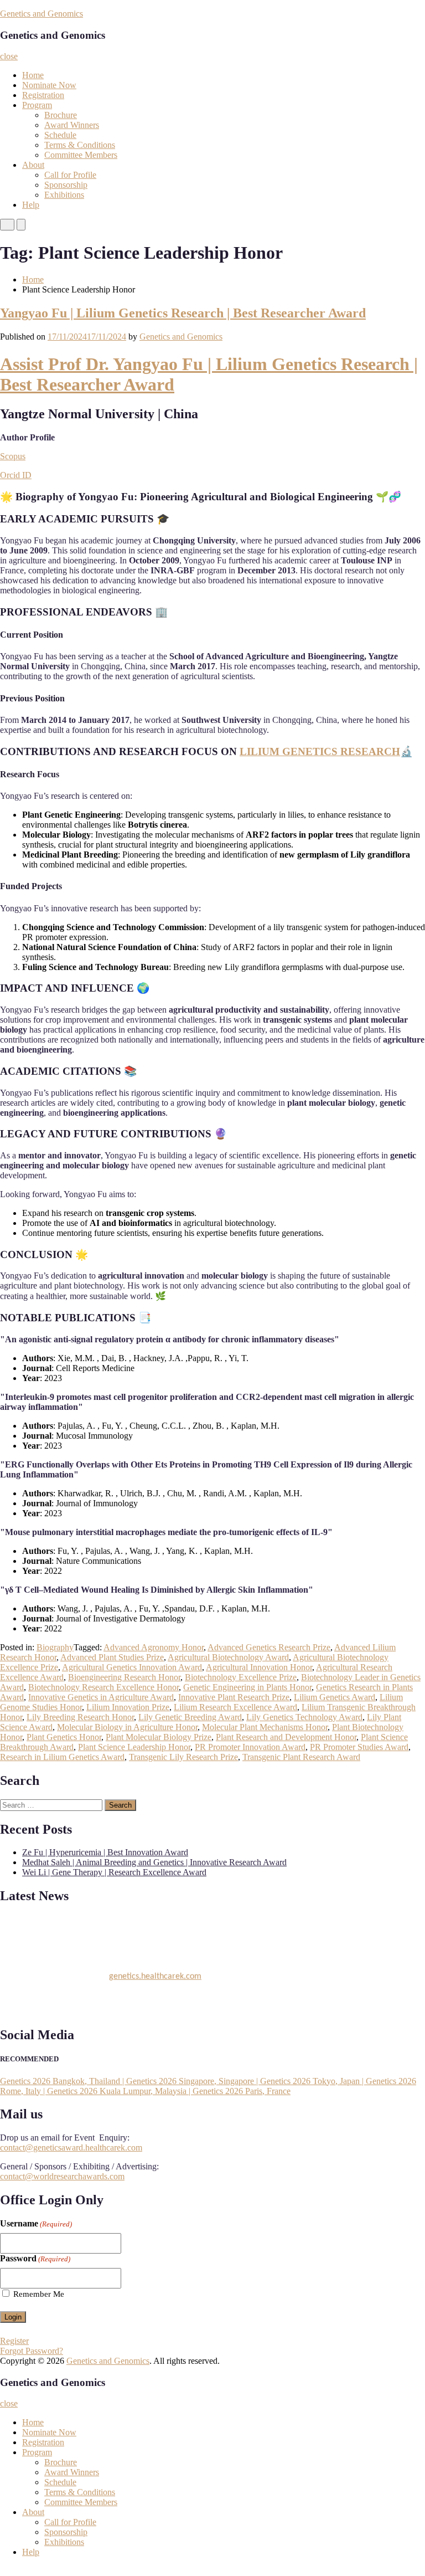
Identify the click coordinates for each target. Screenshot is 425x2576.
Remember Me (39, 2294)
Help (31, 205)
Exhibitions (64, 195)
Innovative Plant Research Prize (234, 1697)
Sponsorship (66, 185)
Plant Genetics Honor (64, 1737)
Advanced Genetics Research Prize (269, 1647)
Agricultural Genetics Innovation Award (132, 1667)
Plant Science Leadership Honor (134, 1747)
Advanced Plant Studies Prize (112, 1657)
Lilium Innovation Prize (128, 1707)
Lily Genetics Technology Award (304, 1717)
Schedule (60, 135)
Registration (43, 95)
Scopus (13, 456)
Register (14, 2341)
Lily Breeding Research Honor (80, 1717)
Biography (55, 1647)
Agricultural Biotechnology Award (228, 1657)
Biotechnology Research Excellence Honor (103, 1687)
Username (36, 2223)
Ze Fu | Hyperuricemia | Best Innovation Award (105, 1852)
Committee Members (81, 155)
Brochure (61, 115)
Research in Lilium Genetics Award (62, 1757)
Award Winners (72, 125)
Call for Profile (70, 175)
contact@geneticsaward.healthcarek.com (71, 2147)
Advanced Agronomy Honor (154, 1647)
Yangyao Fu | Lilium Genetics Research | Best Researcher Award (183, 313)
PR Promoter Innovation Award (250, 1747)
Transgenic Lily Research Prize (183, 1757)
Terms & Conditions (80, 145)
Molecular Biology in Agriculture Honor (127, 1727)
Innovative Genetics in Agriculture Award (101, 1697)
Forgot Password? (32, 2351)
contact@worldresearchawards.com (62, 2176)
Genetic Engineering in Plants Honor (247, 1687)
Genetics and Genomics (42, 14)
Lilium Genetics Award (335, 1697)
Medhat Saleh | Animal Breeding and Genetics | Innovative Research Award (154, 1862)
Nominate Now (49, 85)
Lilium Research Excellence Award (235, 1707)
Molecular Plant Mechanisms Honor (265, 1727)
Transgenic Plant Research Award (301, 1757)
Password (35, 2258)
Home (33, 75)
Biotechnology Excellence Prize (241, 1677)
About (33, 165)
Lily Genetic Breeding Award (190, 1717)
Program (37, 105)
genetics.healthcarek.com (155, 1972)
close (9, 56)
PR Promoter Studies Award (359, 1747)
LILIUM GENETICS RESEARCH (320, 751)
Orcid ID (16, 475)
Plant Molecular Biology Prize (159, 1737)
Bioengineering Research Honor (124, 1677)
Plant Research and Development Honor (286, 1737)
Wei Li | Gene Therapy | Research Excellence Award (114, 1872)
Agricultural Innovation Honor (259, 1667)
